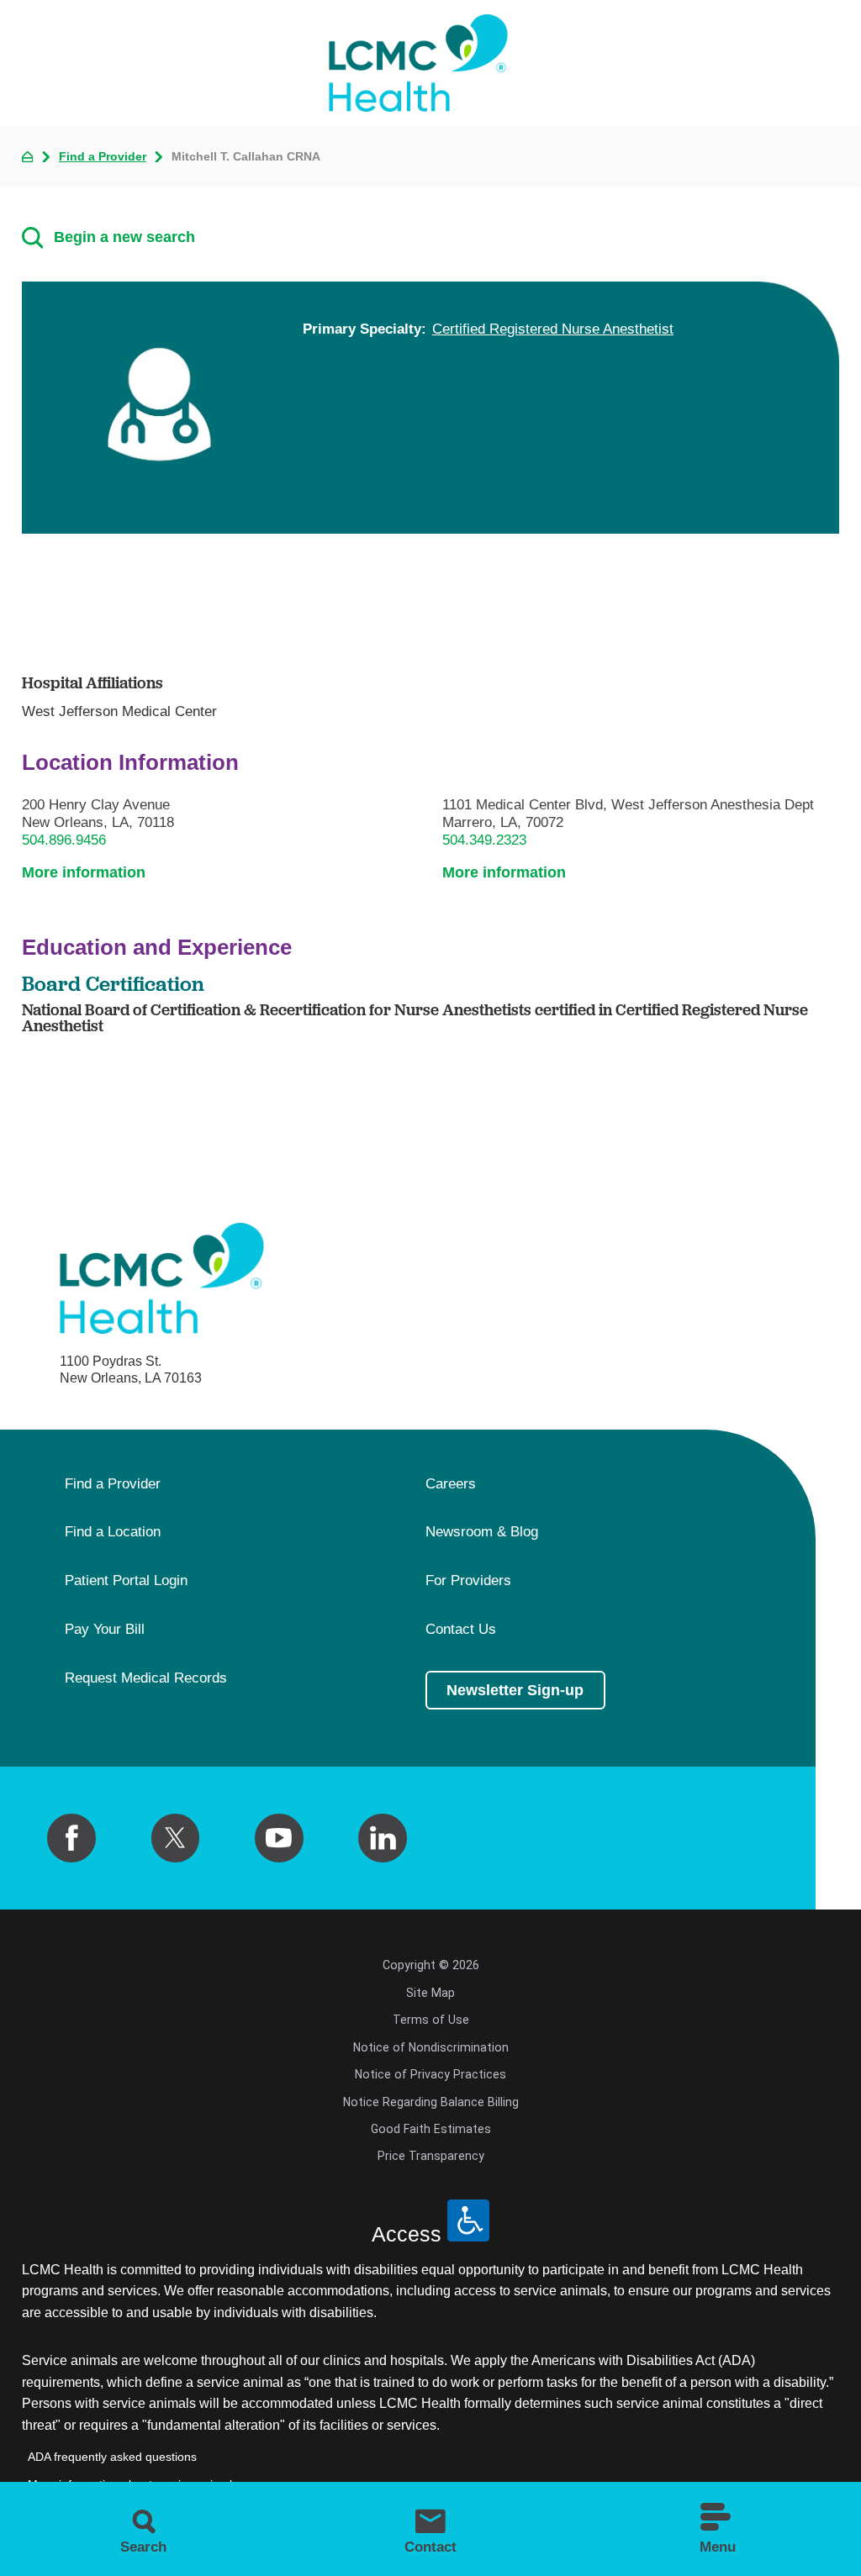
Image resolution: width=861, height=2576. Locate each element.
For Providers (468, 1581)
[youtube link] (279, 1838)
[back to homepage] (28, 157)
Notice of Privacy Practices (430, 2074)
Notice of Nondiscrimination (431, 2047)
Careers (451, 1484)
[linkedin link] (383, 1838)
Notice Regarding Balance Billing (431, 2102)
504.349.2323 (484, 840)
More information (84, 872)
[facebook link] (71, 1838)
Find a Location (113, 1532)
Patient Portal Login (126, 1581)
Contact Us (461, 1630)
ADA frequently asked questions (112, 2457)
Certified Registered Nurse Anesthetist (553, 329)
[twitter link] (176, 1838)
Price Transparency (431, 2156)
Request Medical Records (146, 1678)
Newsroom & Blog (482, 1532)
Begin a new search (124, 237)
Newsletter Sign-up (515, 1690)
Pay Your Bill (105, 1630)
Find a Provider (103, 156)
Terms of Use (431, 2020)
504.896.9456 (64, 840)
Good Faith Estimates (431, 2129)
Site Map (430, 1993)
